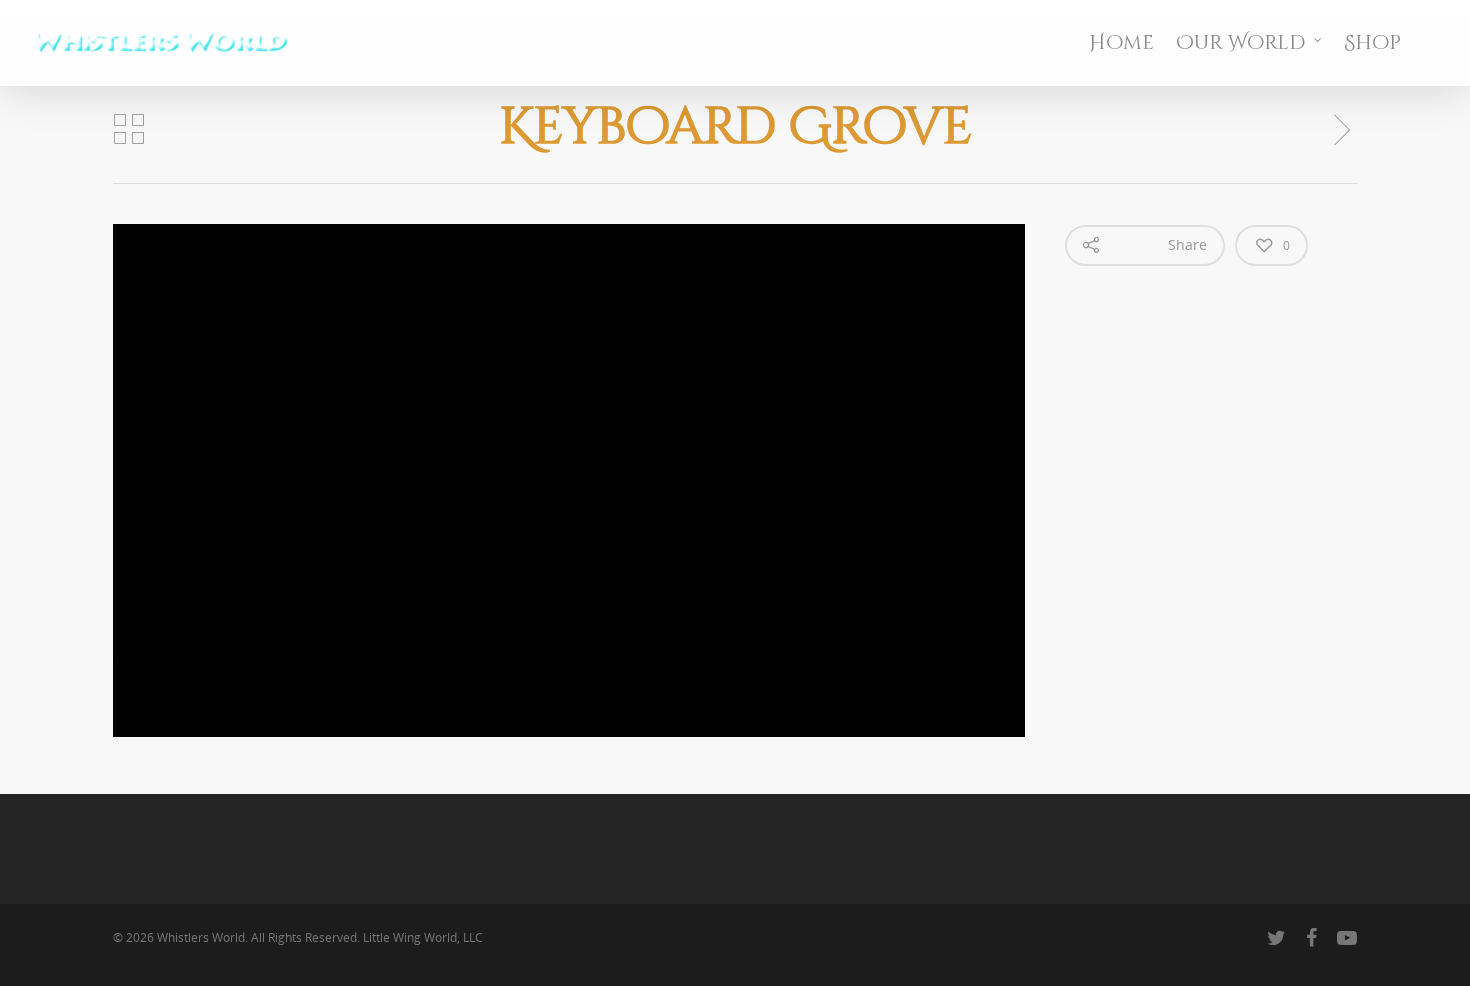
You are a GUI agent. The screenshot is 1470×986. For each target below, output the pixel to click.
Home (1121, 42)
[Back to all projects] (129, 130)
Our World (1241, 42)
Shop (1372, 42)
